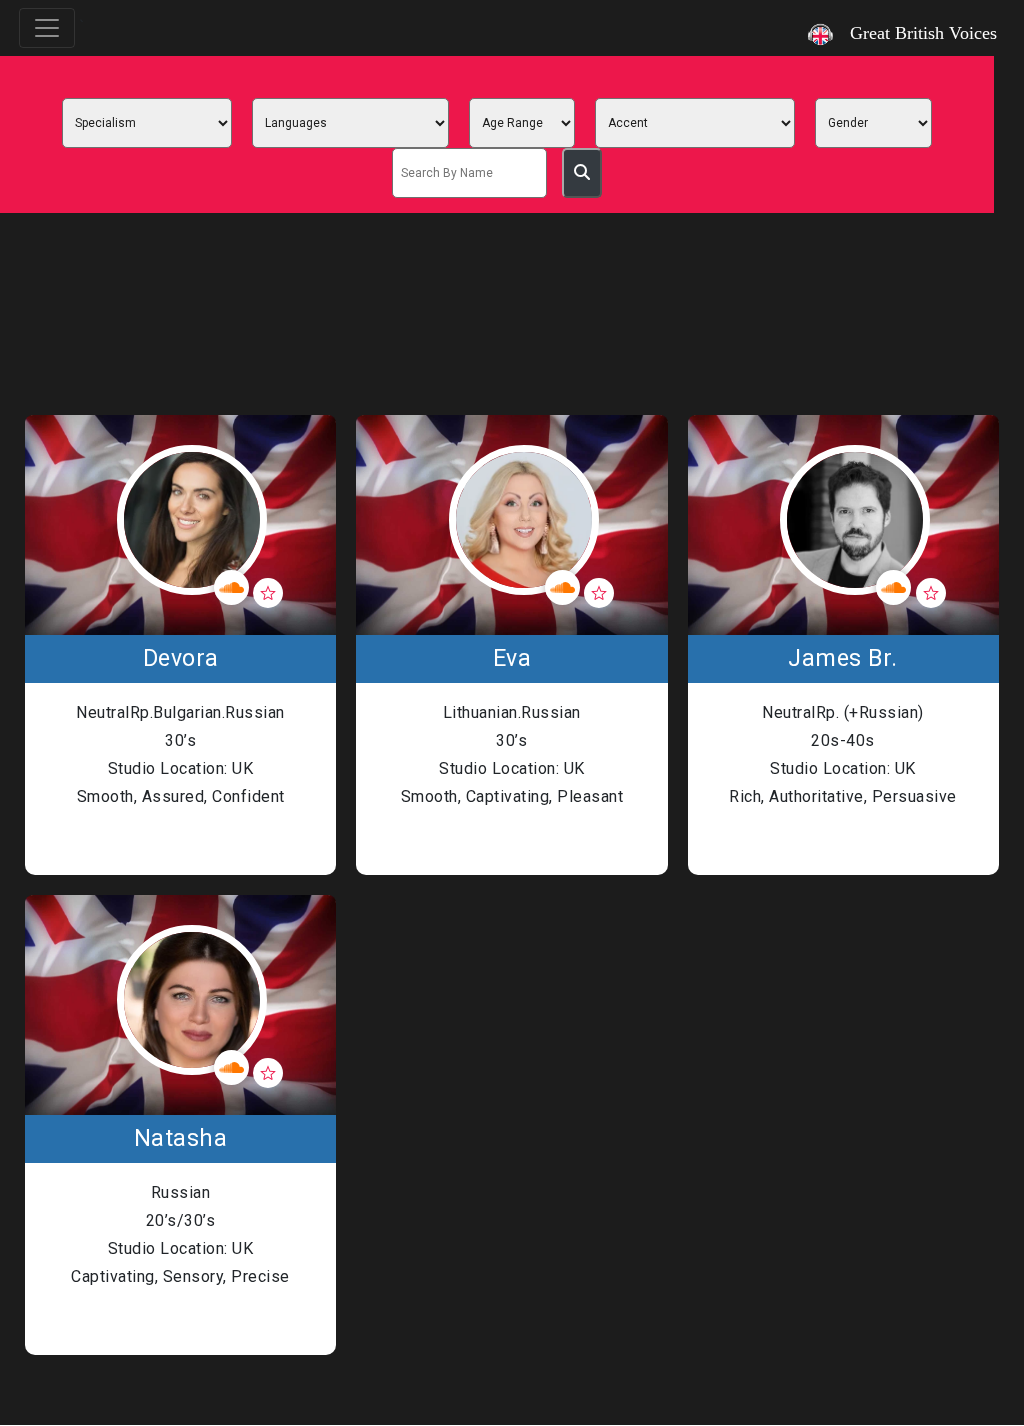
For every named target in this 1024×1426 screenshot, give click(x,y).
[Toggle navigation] (47, 28)
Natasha (181, 1139)
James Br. (843, 659)
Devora (181, 659)
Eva (512, 659)
